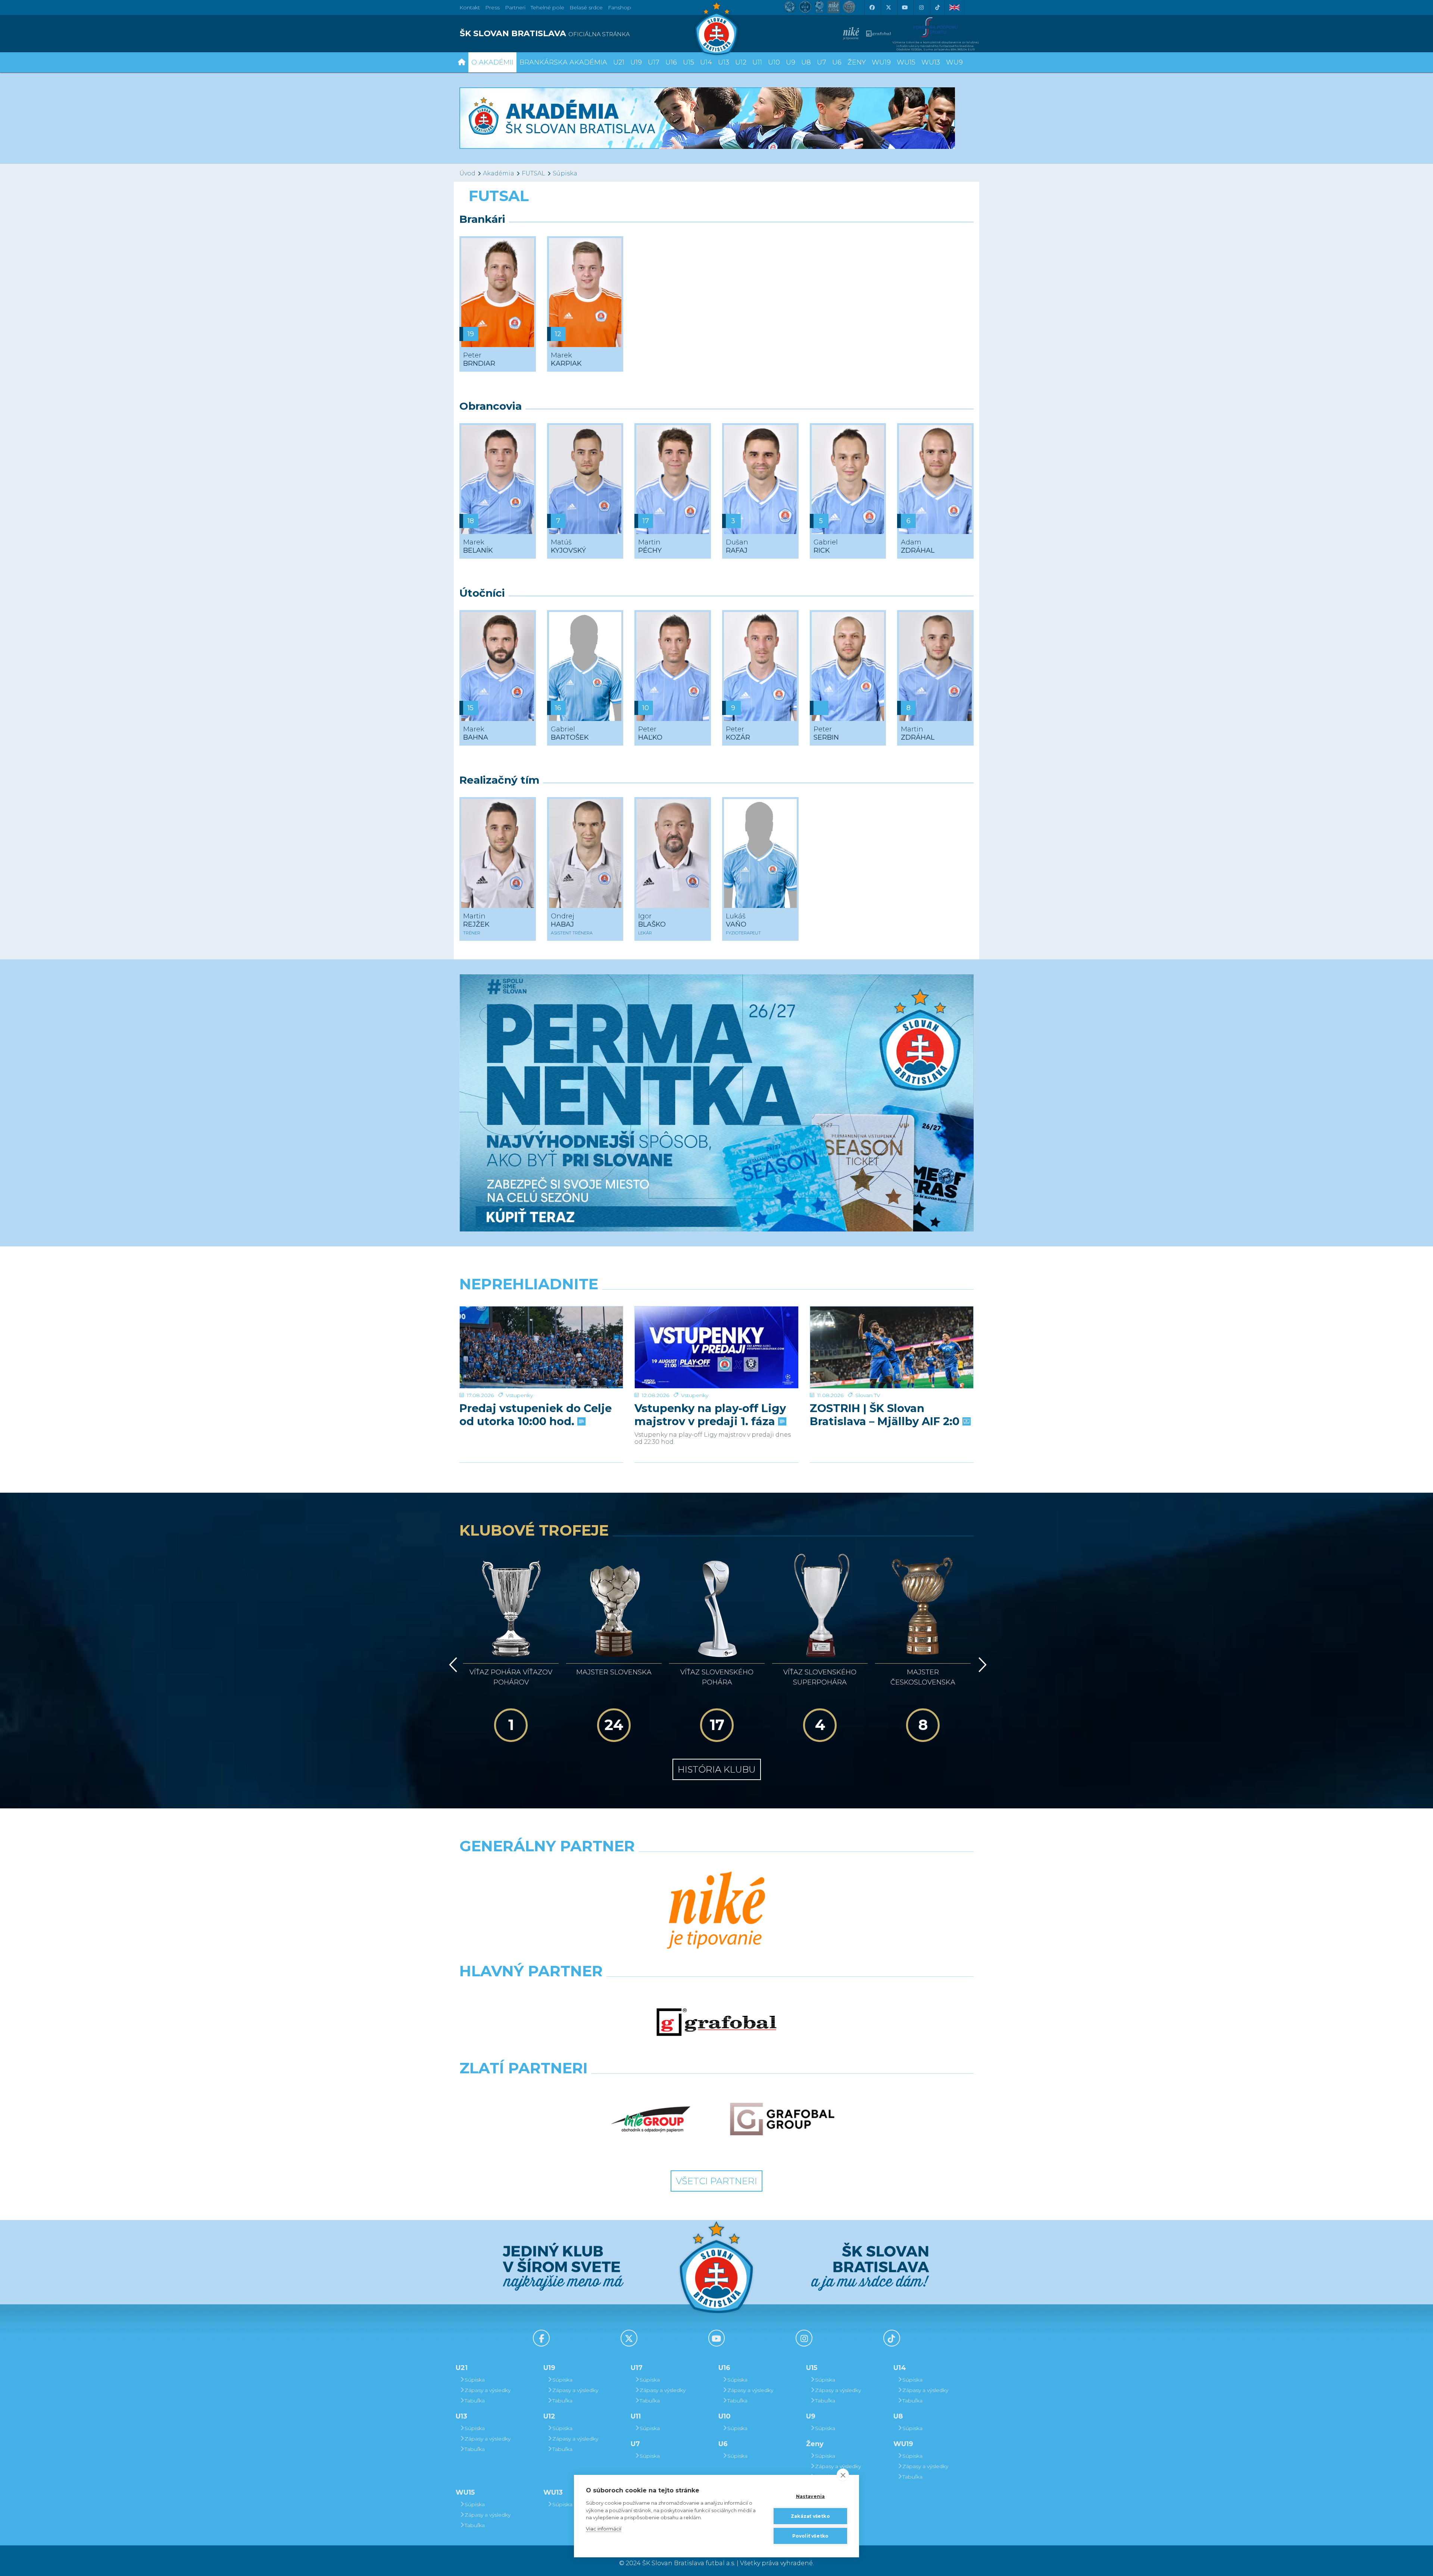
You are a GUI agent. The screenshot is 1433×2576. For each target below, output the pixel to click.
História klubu (717, 1769)
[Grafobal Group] (782, 2119)
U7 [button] (822, 62)
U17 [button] (654, 62)
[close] (843, 2475)
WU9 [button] (954, 62)
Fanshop (619, 7)
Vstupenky (519, 1395)
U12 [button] (741, 62)
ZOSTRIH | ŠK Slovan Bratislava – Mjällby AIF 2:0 (886, 1415)
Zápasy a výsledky (488, 2390)
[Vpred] (981, 1665)
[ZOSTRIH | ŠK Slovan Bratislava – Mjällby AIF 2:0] (892, 1347)
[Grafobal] (716, 2022)
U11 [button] (757, 62)
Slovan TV (868, 1395)
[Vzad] (452, 1665)
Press (492, 7)
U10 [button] (774, 62)
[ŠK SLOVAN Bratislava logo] (716, 28)
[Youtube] (905, 7)
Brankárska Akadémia (563, 62)
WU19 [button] (881, 62)
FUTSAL (533, 173)
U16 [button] (671, 62)
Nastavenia (811, 2496)
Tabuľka (475, 2401)
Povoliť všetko (811, 2536)
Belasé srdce (586, 7)
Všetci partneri (716, 2181)
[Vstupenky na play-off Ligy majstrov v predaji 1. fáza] (716, 1347)
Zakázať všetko (810, 2516)
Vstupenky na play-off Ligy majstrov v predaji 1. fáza (710, 1415)
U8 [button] (806, 62)
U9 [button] (791, 62)
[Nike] (716, 1911)
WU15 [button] (906, 62)
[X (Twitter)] (888, 7)
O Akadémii (492, 62)
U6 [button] (837, 62)
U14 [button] (706, 62)
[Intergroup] (651, 2119)
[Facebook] (872, 7)
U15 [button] (689, 62)
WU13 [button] (931, 62)
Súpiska (565, 173)
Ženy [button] (857, 62)
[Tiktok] (937, 7)
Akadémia (499, 173)
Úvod (467, 173)
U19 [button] (636, 62)
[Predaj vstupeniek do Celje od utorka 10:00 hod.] (541, 1347)
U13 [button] (724, 62)
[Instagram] (921, 7)
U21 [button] (619, 62)
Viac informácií (604, 2529)
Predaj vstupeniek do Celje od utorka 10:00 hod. (536, 1415)
